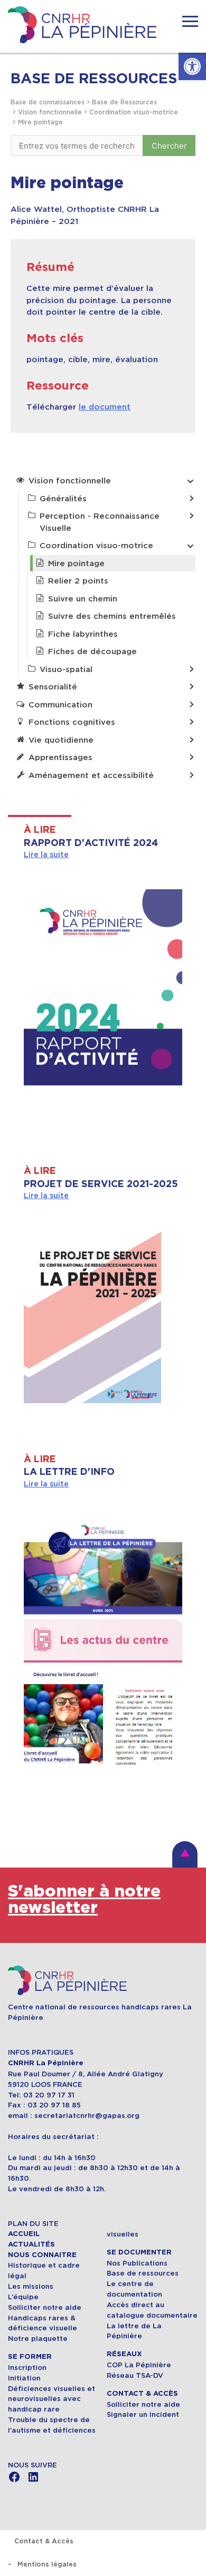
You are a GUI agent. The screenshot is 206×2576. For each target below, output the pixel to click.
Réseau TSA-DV (135, 2375)
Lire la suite (46, 854)
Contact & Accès (142, 2394)
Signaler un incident (143, 2414)
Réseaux (124, 2354)
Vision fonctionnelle (50, 112)
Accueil (24, 2234)
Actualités (31, 2244)
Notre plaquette (38, 2339)
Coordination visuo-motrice (134, 112)
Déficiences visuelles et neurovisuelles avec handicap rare (51, 2399)
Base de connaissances (48, 102)
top (185, 1854)
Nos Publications (137, 2263)
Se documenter (139, 2252)
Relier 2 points (78, 581)
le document (105, 407)
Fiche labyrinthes (83, 634)
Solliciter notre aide (45, 2307)
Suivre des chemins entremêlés (112, 616)
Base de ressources (143, 2273)
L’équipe (23, 2297)
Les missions (31, 2286)
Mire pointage (40, 122)
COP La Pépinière (139, 2365)
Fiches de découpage (92, 651)
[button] (192, 66)
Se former (30, 2357)
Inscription (27, 2368)
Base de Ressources (124, 102)
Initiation (24, 2378)
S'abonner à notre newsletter (84, 1900)
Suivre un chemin (83, 599)
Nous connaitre (42, 2255)
